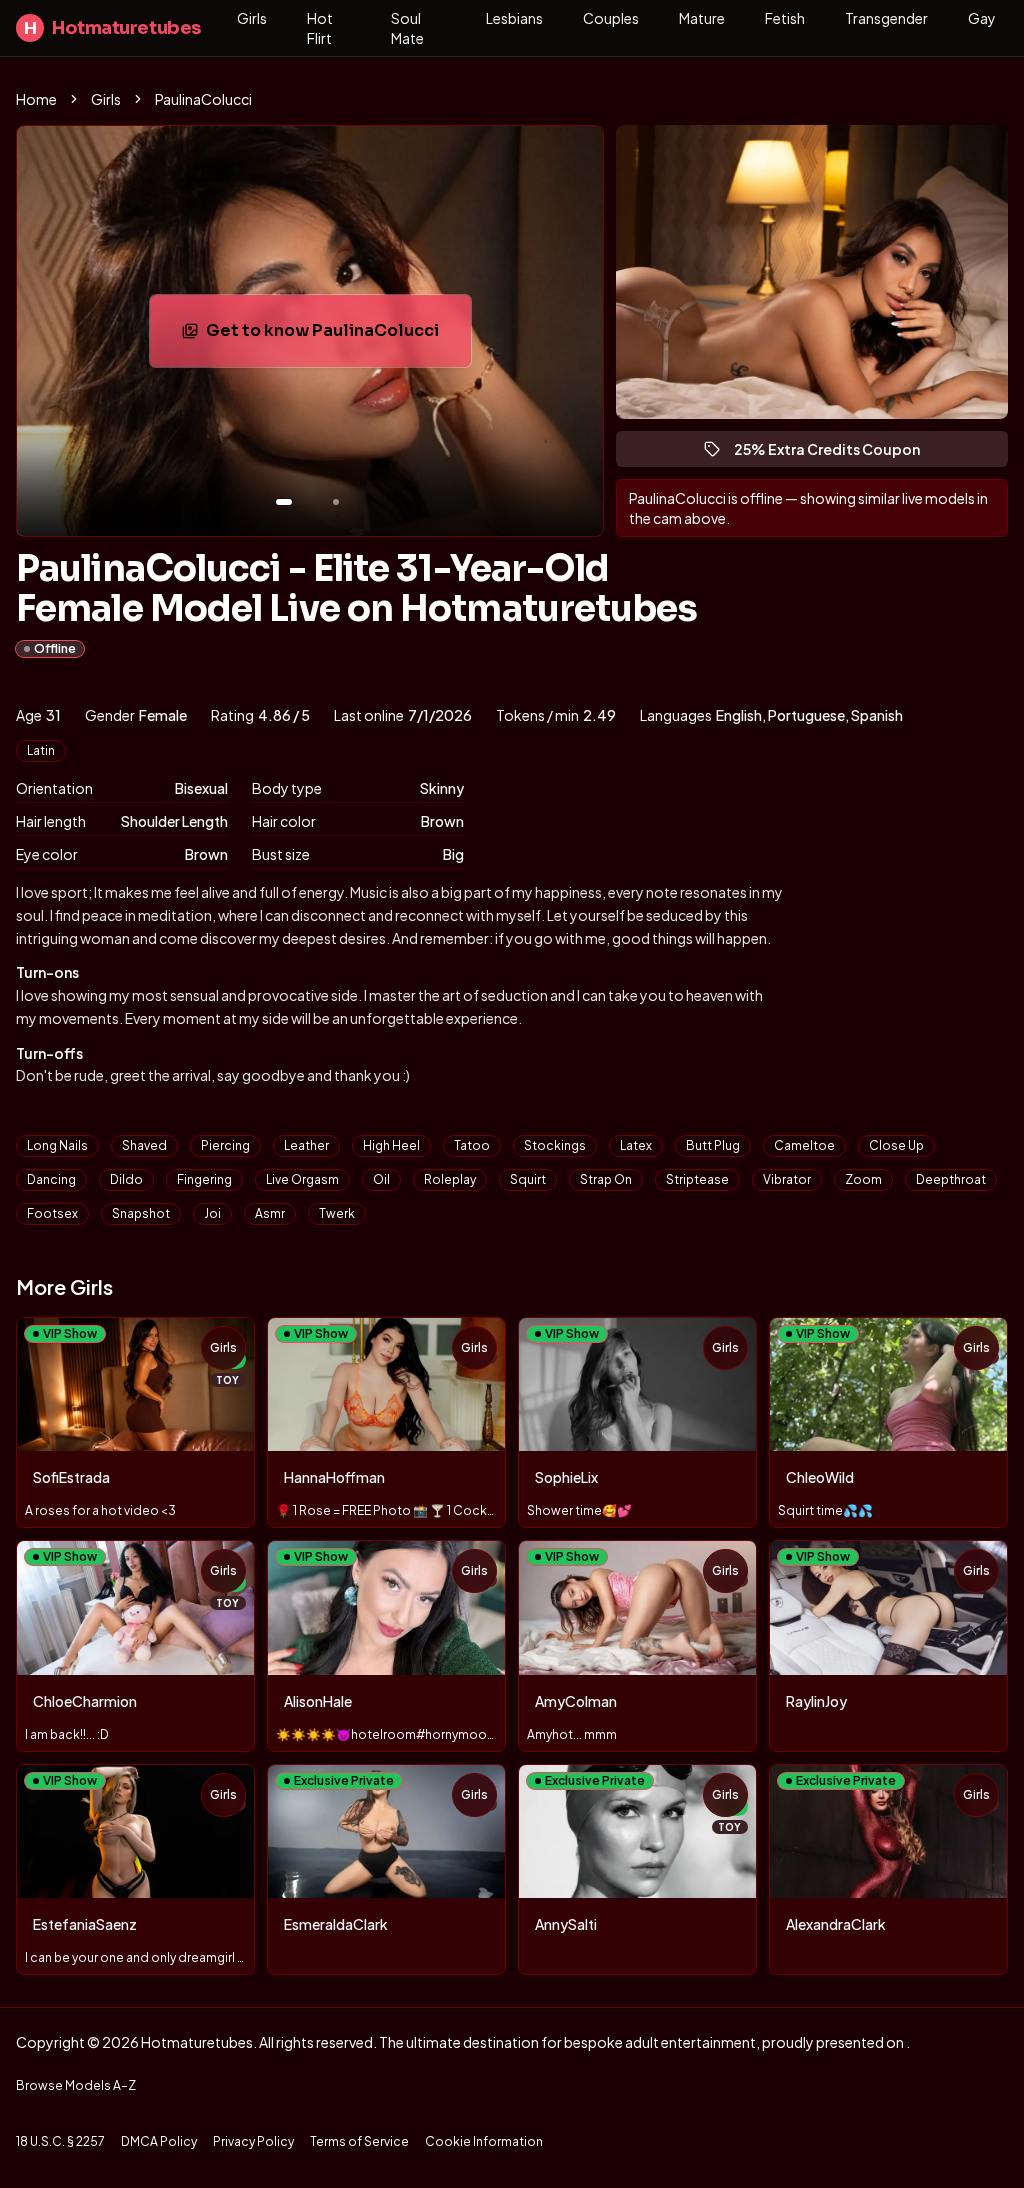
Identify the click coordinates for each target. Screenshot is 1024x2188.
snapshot (141, 1213)
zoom (863, 1179)
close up (896, 1145)
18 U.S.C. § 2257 (60, 2141)
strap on (606, 1179)
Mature (702, 18)
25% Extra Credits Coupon (836, 453)
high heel (391, 1145)
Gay (982, 18)
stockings (555, 1145)
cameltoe (804, 1145)
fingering (204, 1179)
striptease (697, 1179)
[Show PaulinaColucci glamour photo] (336, 502)
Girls (252, 18)
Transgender (886, 18)
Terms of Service (359, 2141)
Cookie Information (484, 2141)
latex (636, 1145)
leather (306, 1145)
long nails (57, 1145)
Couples (611, 18)
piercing (225, 1145)
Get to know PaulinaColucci (334, 336)
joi (212, 1213)
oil (381, 1179)
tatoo (472, 1145)
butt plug (713, 1145)
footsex (52, 1213)
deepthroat (951, 1179)
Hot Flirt (320, 28)
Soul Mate (407, 28)
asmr (270, 1213)
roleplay (450, 1179)
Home (36, 99)
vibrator (787, 1179)
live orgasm (302, 1179)
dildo (126, 1179)
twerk (337, 1213)
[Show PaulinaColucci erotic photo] (284, 502)
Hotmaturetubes (112, 28)
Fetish (785, 18)
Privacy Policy (253, 2141)
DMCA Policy (159, 2141)
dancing (51, 1179)
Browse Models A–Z (76, 2085)
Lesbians (514, 18)
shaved (144, 1145)
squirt (528, 1179)
